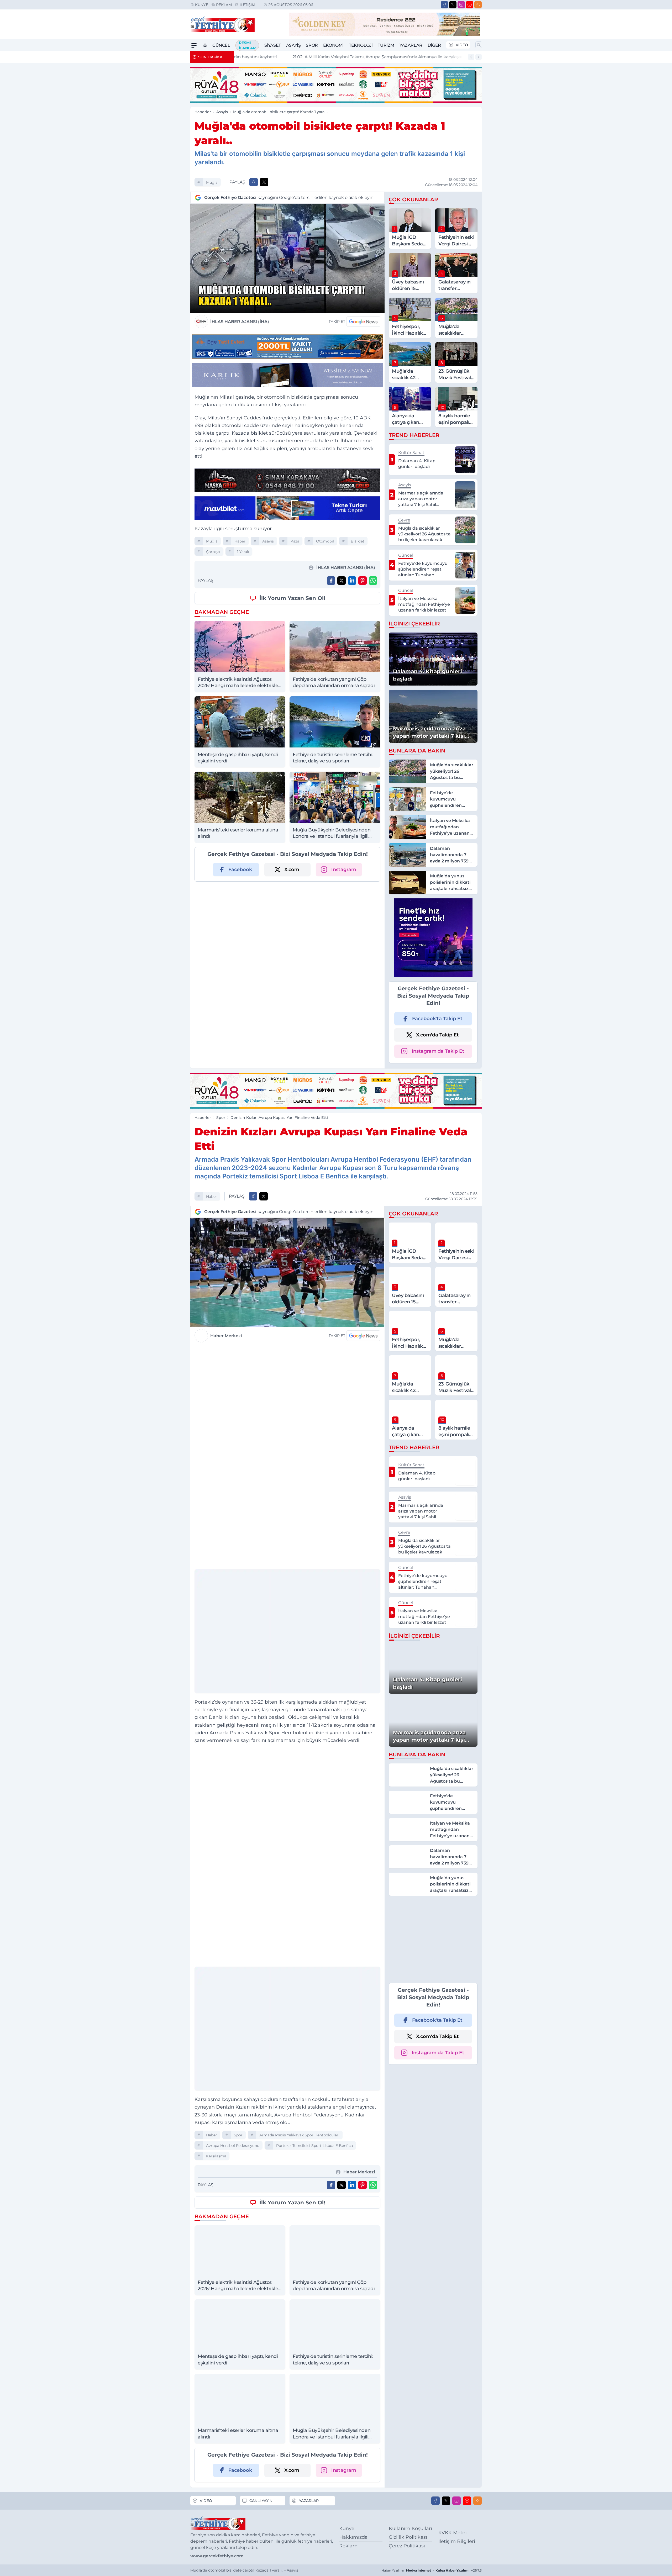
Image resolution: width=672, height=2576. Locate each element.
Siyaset (273, 45)
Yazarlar (411, 45)
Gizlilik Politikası (408, 2537)
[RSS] (478, 5)
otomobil (325, 541)
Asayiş (293, 45)
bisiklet (358, 541)
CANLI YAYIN (261, 2501)
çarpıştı (213, 552)
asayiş (268, 541)
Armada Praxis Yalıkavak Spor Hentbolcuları (299, 2135)
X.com (292, 870)
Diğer (434, 45)
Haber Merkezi (226, 1336)
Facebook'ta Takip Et (437, 1019)
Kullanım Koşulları (410, 2528)
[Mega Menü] (194, 45)
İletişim (247, 5)
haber (240, 541)
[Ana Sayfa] (205, 45)
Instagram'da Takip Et (438, 1051)
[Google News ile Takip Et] (363, 322)
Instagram (344, 870)
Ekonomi (333, 45)
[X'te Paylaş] (264, 182)
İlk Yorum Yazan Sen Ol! (292, 598)
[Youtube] (470, 5)
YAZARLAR (309, 2501)
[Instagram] (461, 5)
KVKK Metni (453, 2533)
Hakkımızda (353, 2537)
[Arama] (479, 45)
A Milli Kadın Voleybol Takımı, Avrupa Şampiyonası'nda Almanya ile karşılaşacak (326, 57)
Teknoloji (361, 45)
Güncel (221, 45)
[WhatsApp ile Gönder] (373, 581)
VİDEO (462, 45)
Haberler (203, 112)
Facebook (240, 870)
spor (238, 2135)
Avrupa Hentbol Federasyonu (233, 2146)
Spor (312, 45)
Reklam (224, 5)
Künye (202, 5)
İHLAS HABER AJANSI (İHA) (240, 322)
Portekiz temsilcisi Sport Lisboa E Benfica (314, 2146)
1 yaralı (243, 552)
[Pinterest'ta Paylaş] (363, 581)
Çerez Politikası (407, 2546)
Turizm (386, 45)
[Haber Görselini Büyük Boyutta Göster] (287, 258)
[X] (453, 5)
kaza (295, 541)
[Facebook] (444, 5)
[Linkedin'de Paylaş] (352, 581)
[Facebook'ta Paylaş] (254, 182)
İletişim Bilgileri (457, 2541)
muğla (212, 182)
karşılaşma (216, 2156)
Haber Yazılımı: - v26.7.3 (432, 2570)
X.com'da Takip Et (437, 1035)
